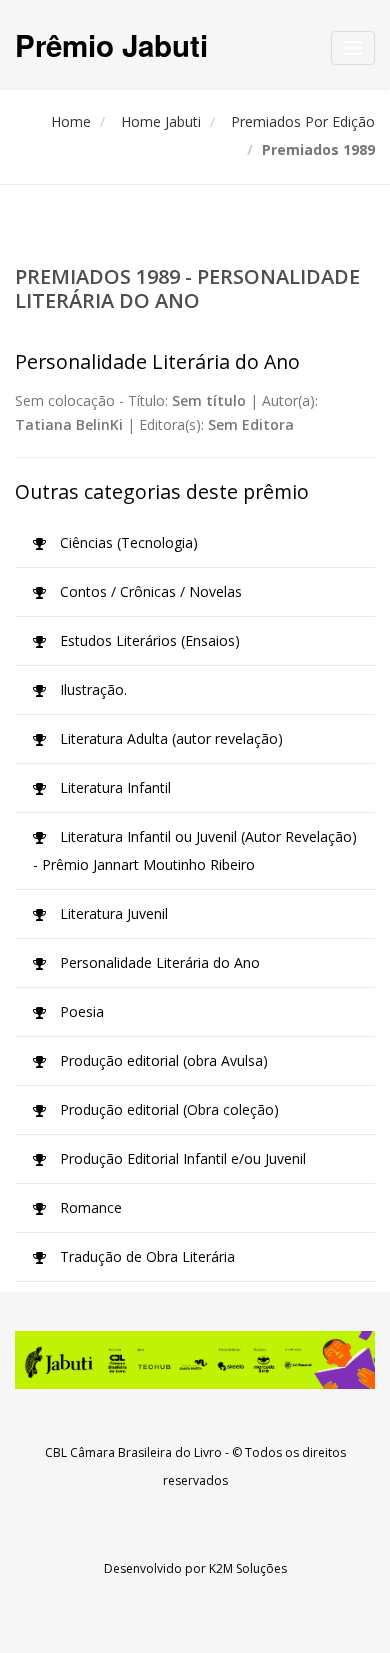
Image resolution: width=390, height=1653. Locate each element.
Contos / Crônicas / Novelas (149, 591)
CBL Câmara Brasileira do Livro (133, 1452)
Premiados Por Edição (303, 121)
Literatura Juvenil (112, 913)
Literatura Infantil (113, 787)
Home (71, 121)
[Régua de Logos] (195, 1360)
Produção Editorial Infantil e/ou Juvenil (181, 1158)
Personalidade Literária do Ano (158, 962)
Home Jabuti (161, 121)
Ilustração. (91, 689)
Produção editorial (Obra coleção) (167, 1109)
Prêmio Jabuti (111, 44)
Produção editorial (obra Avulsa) (162, 1060)
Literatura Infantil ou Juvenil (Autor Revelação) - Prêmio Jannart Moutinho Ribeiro (195, 850)
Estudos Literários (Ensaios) (148, 640)
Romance (89, 1207)
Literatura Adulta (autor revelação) (169, 738)
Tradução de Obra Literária (145, 1256)
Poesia (80, 1011)
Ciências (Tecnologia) (127, 542)
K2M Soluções (248, 1568)
